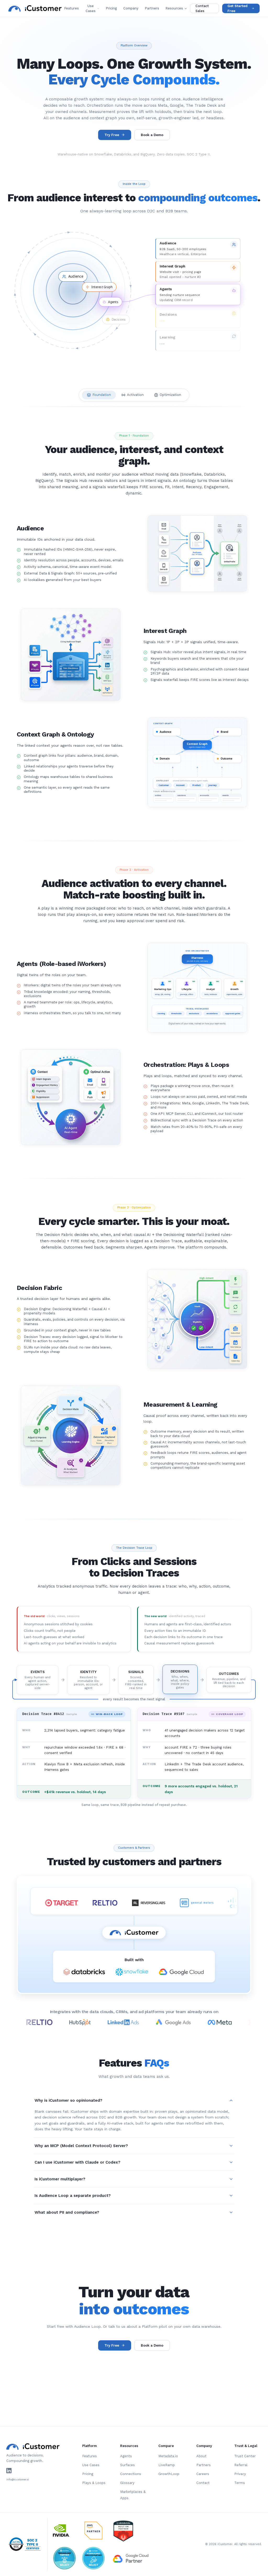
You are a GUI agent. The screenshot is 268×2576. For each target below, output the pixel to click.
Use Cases (91, 9)
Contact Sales (202, 9)
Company (131, 8)
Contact (203, 2483)
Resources (174, 8)
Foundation (102, 395)
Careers (203, 2474)
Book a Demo (152, 135)
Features (71, 8)
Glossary (127, 2483)
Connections (131, 2474)
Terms (240, 2483)
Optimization (170, 395)
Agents (126, 2456)
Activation (135, 395)
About (201, 2456)
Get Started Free (238, 9)
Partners (152, 8)
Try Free (112, 135)
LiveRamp (167, 2465)
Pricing (111, 8)
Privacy (240, 2474)
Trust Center (245, 2456)
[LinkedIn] (9, 2471)
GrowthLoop (169, 2474)
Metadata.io (168, 2456)
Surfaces (127, 2465)
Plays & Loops (94, 2483)
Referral (241, 2465)
